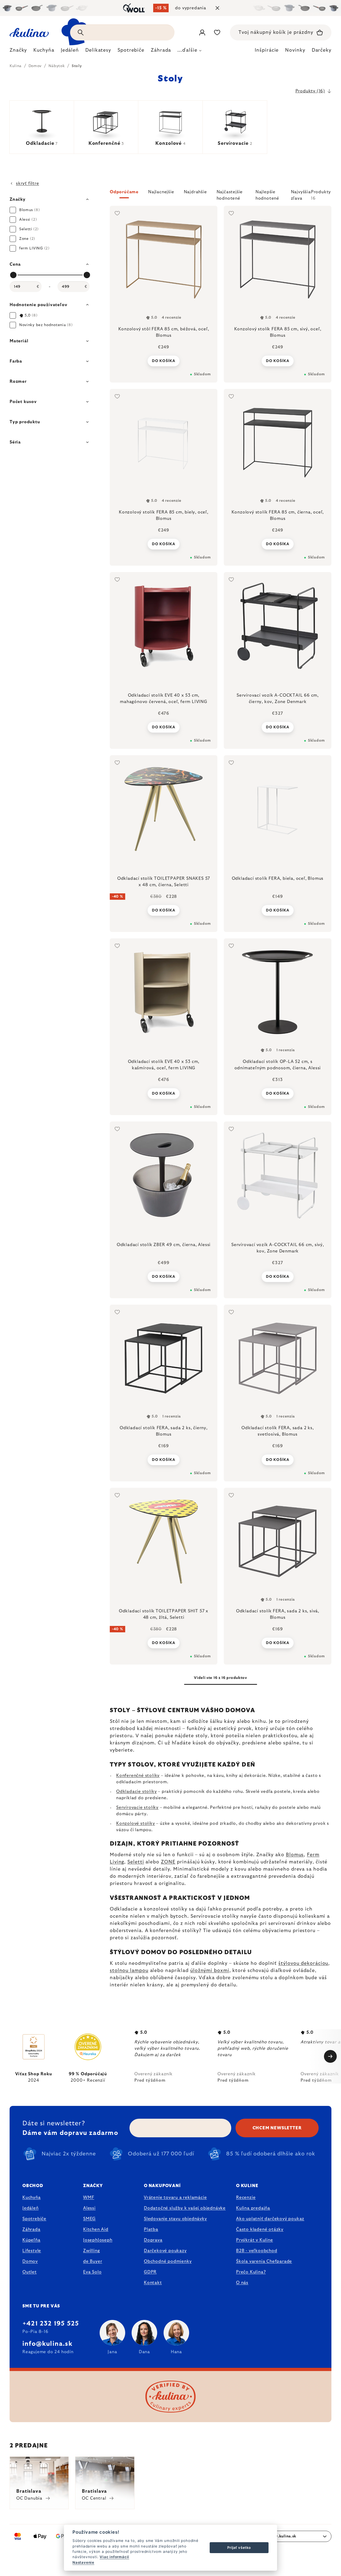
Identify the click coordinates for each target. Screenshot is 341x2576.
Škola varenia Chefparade (264, 2261)
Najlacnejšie (161, 192)
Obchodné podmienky (168, 2261)
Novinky (295, 50)
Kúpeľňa (31, 2240)
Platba (151, 2229)
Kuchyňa (32, 2197)
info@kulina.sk (47, 2344)
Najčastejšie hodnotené (230, 194)
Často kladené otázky (260, 2229)
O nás (242, 2283)
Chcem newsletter (277, 2128)
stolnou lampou (129, 1971)
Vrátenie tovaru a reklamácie (175, 2197)
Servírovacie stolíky (137, 1807)
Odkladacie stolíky (136, 1792)
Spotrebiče (34, 2219)
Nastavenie (83, 2562)
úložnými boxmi (210, 1971)
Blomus (295, 1855)
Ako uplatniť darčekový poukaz (270, 2219)
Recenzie (246, 2197)
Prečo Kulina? (251, 2272)
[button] (221, 195)
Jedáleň (31, 2208)
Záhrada (31, 2229)
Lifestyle (32, 2251)
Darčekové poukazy (165, 2251)
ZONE (168, 1862)
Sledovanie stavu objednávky (175, 2219)
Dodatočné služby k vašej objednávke (185, 2208)
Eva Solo (92, 2272)
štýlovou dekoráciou (303, 1963)
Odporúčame (124, 192)
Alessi (89, 2208)
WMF (89, 2197)
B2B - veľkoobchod (257, 2251)
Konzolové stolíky (136, 1823)
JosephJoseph (98, 2240)
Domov (30, 2261)
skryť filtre (28, 183)
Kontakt (153, 2283)
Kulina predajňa (253, 2208)
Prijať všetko (239, 2548)
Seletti (136, 1862)
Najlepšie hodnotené (267, 194)
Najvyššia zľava (301, 194)
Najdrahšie (195, 192)
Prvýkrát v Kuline (255, 2240)
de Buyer (93, 2261)
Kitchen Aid (96, 2229)
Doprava (153, 2240)
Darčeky (322, 50)
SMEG (89, 2219)
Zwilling (91, 2251)
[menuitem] (18, 52)
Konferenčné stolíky (138, 1776)
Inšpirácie (267, 50)
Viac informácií (114, 2557)
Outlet (30, 2272)
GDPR (150, 2272)
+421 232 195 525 (51, 2324)
